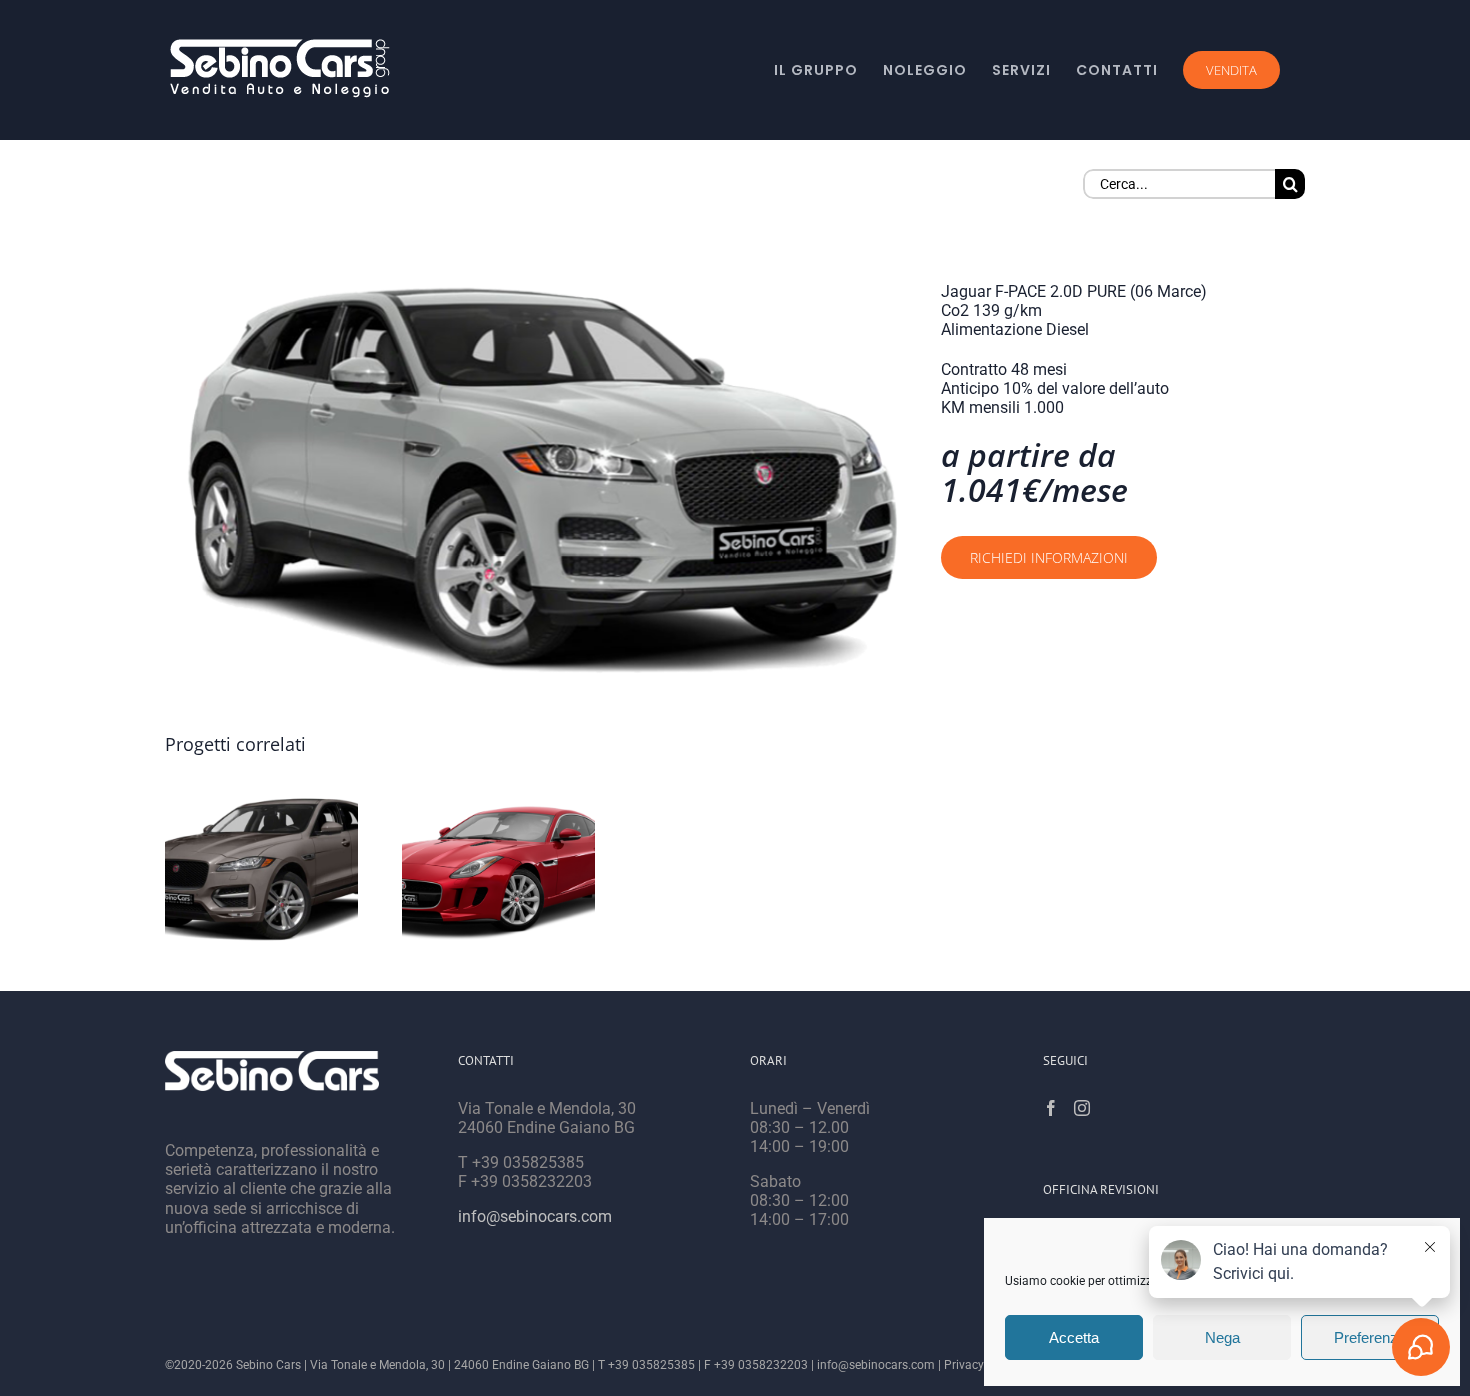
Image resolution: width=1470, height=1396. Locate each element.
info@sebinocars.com (535, 1216)
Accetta (1074, 1337)
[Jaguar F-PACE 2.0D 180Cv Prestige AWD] (261, 869)
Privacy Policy (982, 1365)
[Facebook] (1051, 1108)
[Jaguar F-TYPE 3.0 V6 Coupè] (498, 869)
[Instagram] (1082, 1108)
